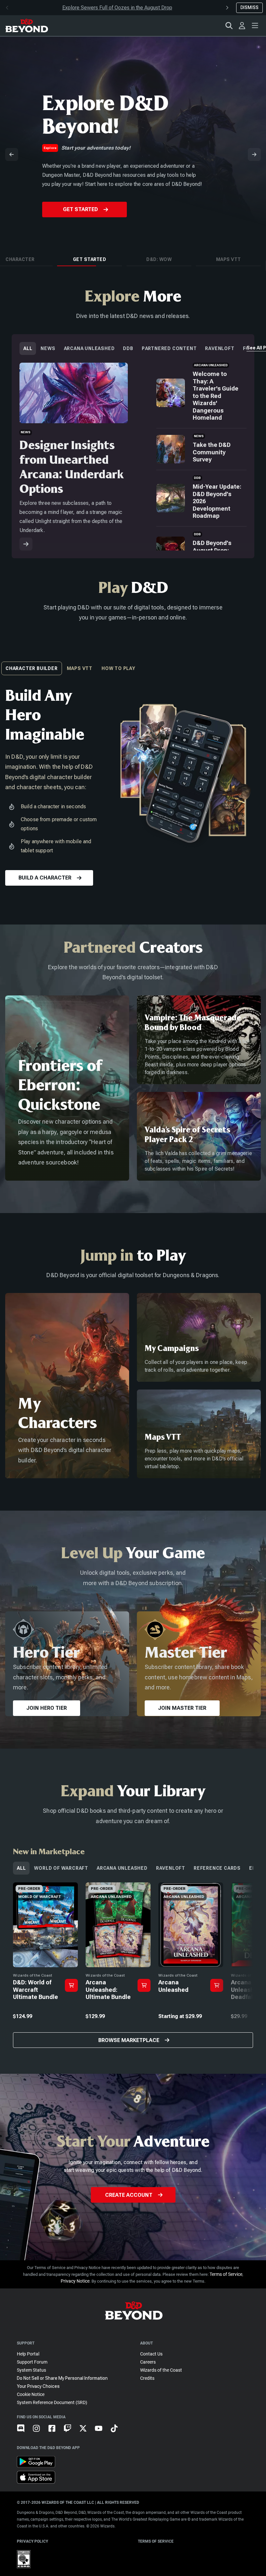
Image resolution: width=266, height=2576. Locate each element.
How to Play (118, 668)
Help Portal (28, 2354)
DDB (128, 348)
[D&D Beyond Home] (27, 26)
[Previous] (12, 154)
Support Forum (32, 2362)
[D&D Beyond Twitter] (87, 2434)
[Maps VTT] (199, 1434)
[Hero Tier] (67, 1664)
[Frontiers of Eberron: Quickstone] (67, 1088)
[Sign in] (242, 26)
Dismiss (249, 7)
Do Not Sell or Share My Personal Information (62, 2378)
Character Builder (32, 668)
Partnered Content (169, 348)
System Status (31, 2370)
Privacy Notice (75, 2281)
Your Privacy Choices (38, 2386)
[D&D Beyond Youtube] (103, 2434)
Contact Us (151, 2354)
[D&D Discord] (25, 2434)
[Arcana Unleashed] (191, 1965)
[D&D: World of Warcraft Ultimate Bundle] (45, 1965)
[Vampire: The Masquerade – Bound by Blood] (199, 1040)
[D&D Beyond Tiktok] (118, 2434)
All (28, 348)
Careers (148, 2362)
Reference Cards (217, 1868)
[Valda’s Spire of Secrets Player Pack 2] (199, 1136)
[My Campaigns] (199, 1337)
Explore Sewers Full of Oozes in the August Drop (117, 8)
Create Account (129, 2195)
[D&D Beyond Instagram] (40, 2434)
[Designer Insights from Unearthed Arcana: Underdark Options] (26, 544)
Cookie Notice (31, 2394)
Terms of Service (226, 2274)
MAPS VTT (80, 668)
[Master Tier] (199, 1664)
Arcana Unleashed (89, 348)
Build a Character (45, 878)
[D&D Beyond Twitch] (71, 2434)
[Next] (254, 154)
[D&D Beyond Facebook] (56, 2434)
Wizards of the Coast (161, 2370)
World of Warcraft (61, 1868)
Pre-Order (80, 218)
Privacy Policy (32, 2541)
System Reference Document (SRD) (52, 2402)
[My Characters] (67, 1386)
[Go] (71, 1985)
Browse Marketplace (129, 2040)
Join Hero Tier (47, 1708)
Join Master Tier (182, 1708)
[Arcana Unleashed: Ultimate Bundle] (118, 1965)
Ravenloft (220, 348)
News (48, 348)
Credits (147, 2378)
